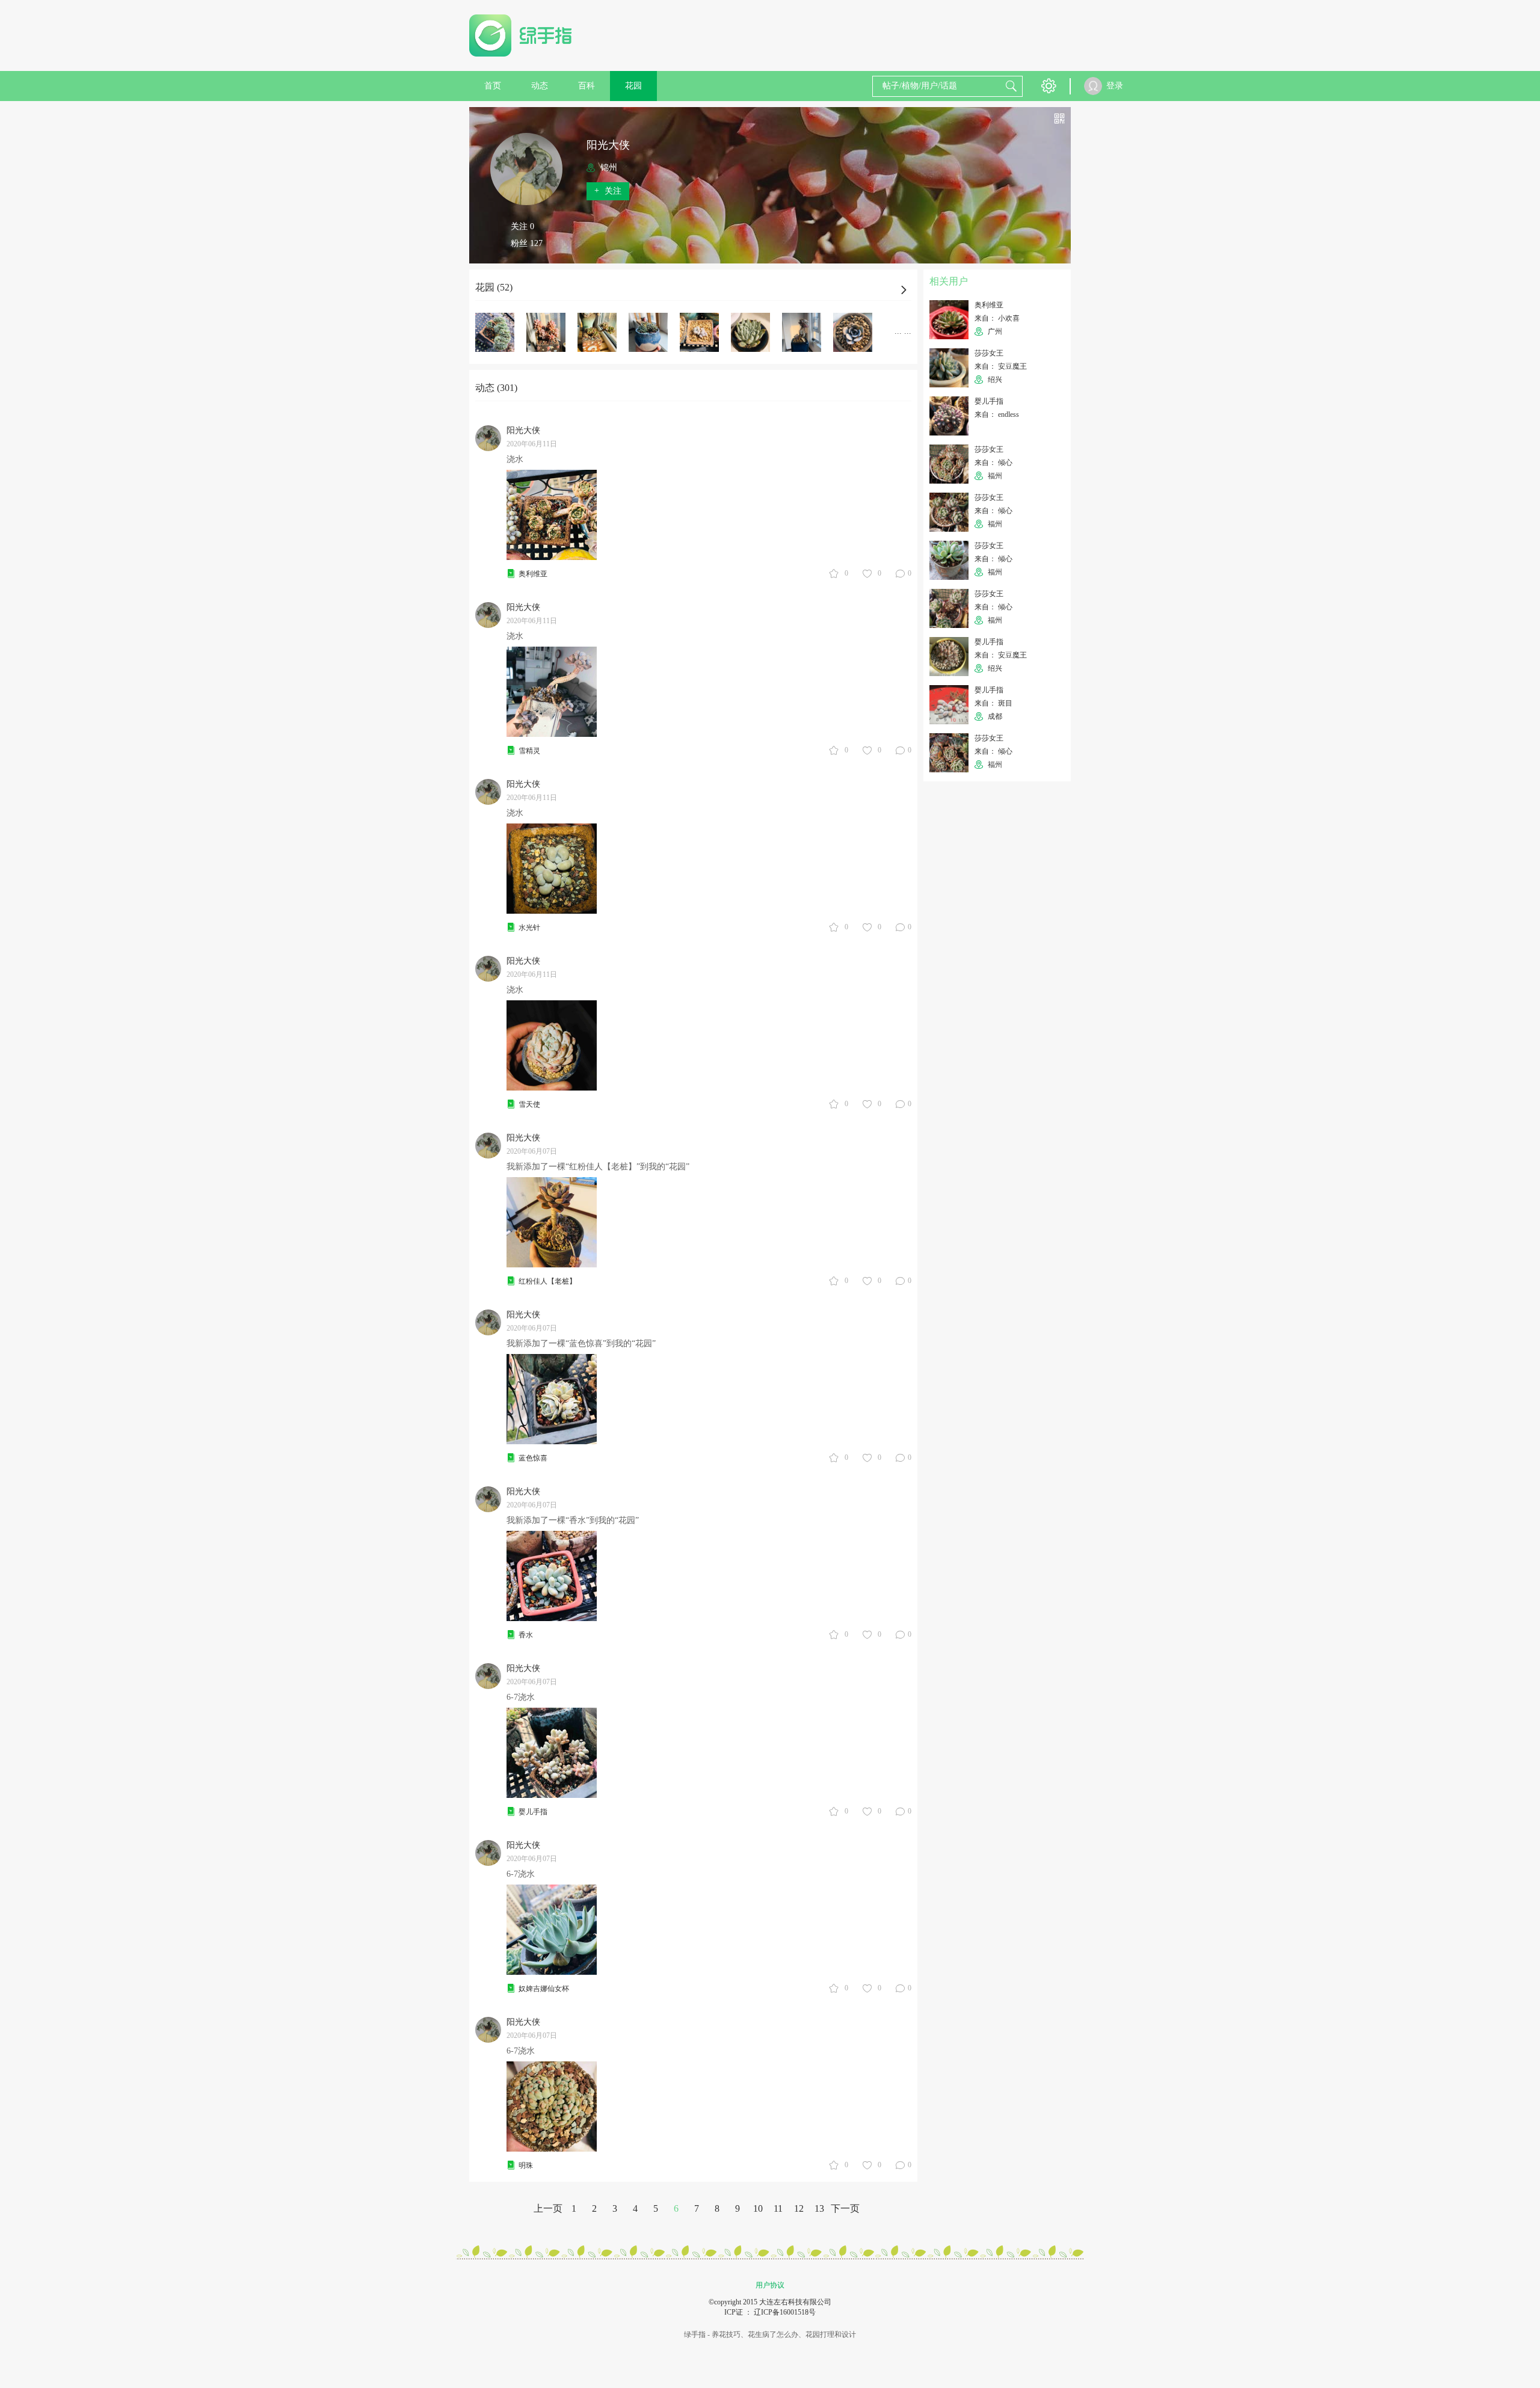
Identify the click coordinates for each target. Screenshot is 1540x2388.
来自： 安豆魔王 (1001, 366)
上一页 (548, 2208)
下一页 (845, 2208)
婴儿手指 (533, 1812)
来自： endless (997, 414)
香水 (526, 1635)
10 (758, 2208)
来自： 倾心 (993, 463)
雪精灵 (529, 751)
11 (778, 2208)
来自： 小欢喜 (997, 318)
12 (799, 2208)
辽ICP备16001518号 (785, 2312)
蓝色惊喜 (533, 1458)
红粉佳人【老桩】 (547, 1281)
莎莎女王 (989, 353)
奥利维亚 (533, 574)
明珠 (526, 2165)
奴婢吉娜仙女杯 (544, 1989)
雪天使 (529, 1104)
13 (819, 2208)
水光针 (529, 928)
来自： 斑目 (993, 703)
